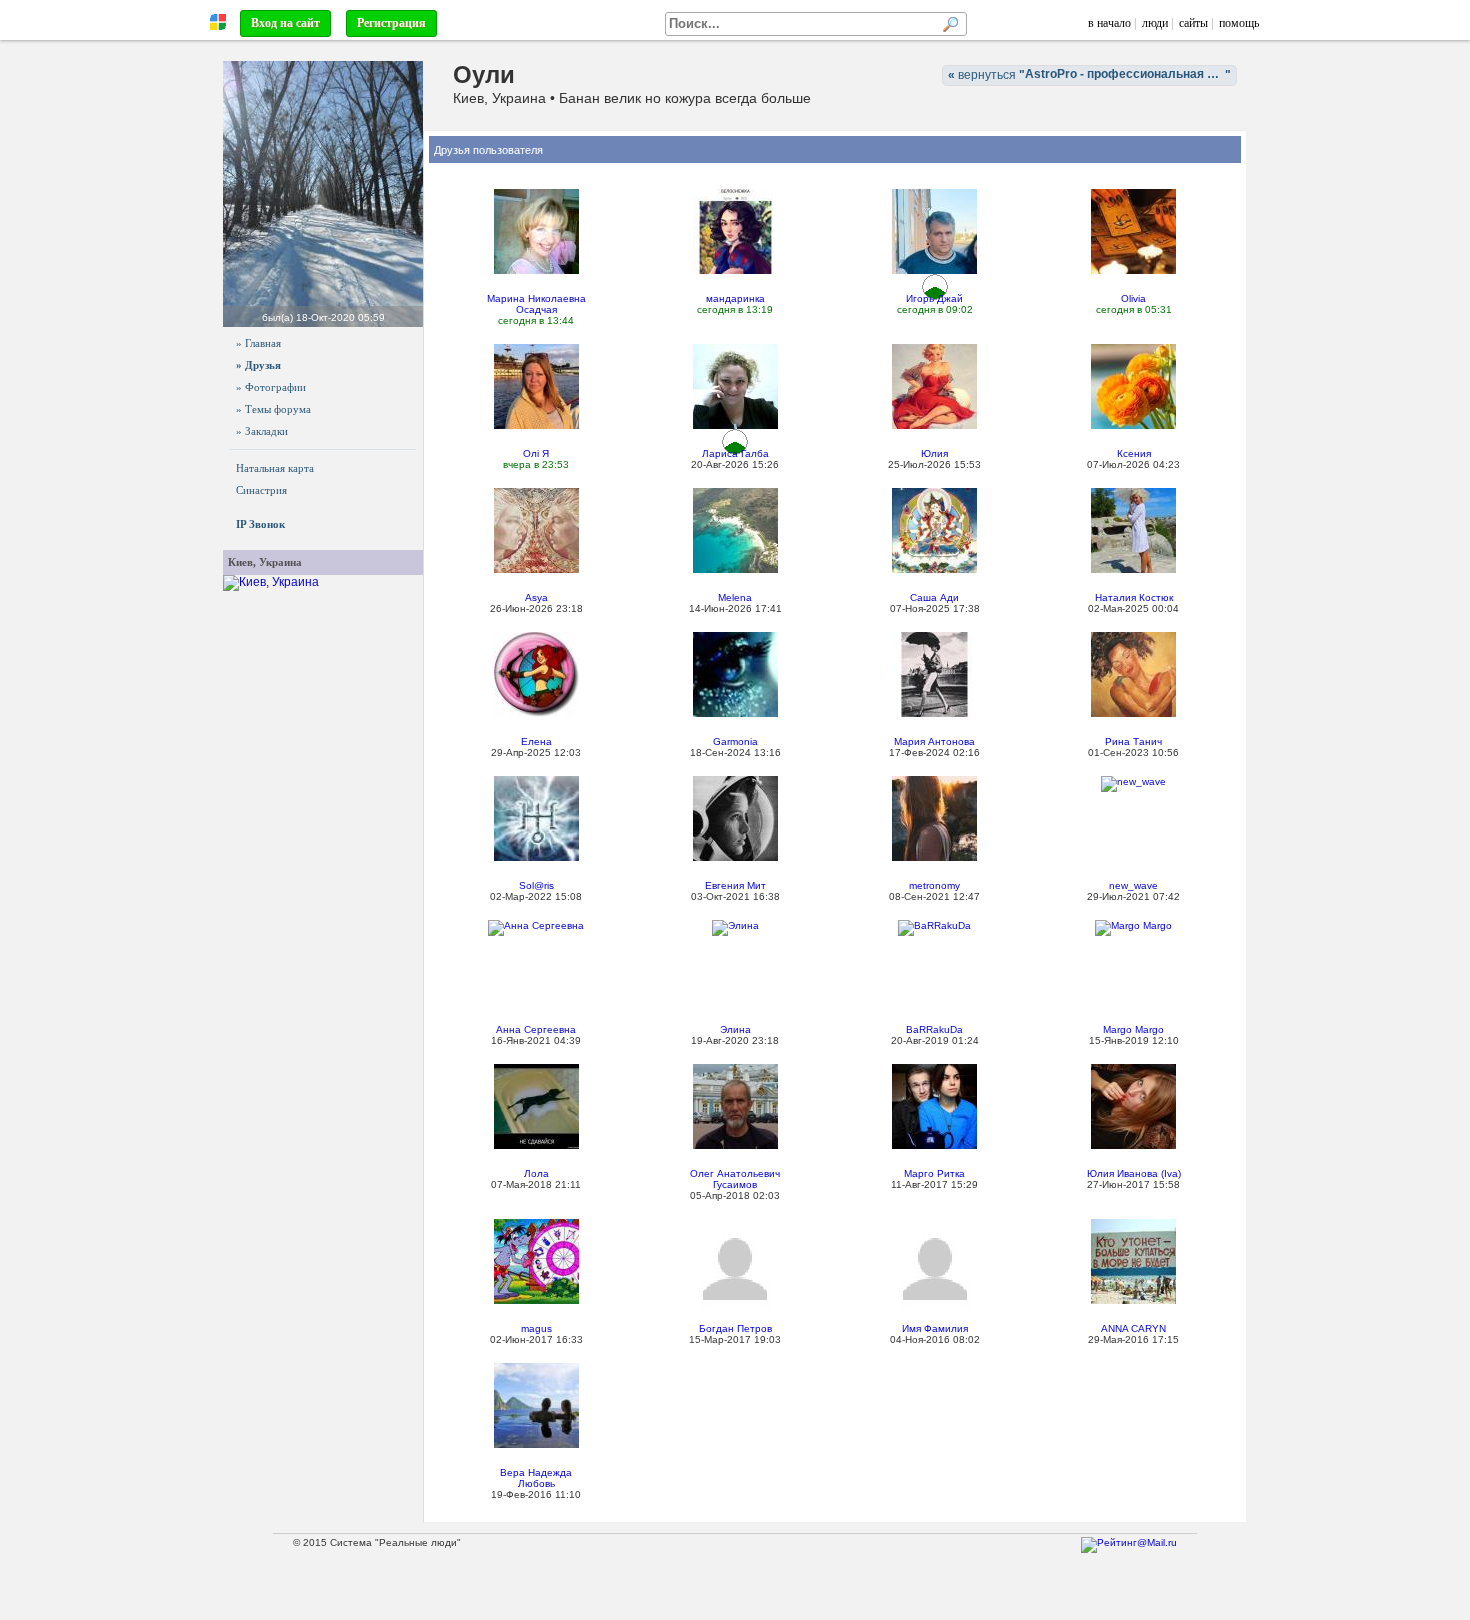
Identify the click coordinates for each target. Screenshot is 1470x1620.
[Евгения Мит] (735, 818)
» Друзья (258, 365)
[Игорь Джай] (934, 231)
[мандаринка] (735, 231)
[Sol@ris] (536, 818)
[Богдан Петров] (735, 1268)
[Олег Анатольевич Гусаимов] (735, 1106)
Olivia (1133, 298)
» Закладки (262, 431)
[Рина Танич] (1133, 674)
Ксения (1134, 453)
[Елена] (536, 674)
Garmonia (735, 741)
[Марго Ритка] (934, 1106)
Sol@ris (536, 885)
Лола (536, 1173)
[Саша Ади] (934, 530)
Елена (536, 741)
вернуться (1092, 74)
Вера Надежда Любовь (536, 1478)
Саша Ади (934, 597)
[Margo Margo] (1133, 926)
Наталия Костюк (1134, 597)
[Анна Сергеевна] (536, 926)
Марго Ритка (934, 1173)
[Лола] (536, 1106)
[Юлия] (934, 386)
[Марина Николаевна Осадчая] (536, 231)
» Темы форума (273, 409)
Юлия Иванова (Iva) (1134, 1173)
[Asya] (536, 530)
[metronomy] (934, 818)
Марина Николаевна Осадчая (536, 304)
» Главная (258, 343)
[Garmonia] (735, 674)
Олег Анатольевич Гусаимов (735, 1179)
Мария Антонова (934, 741)
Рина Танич (1133, 741)
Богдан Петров (735, 1328)
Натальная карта (275, 468)
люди (1155, 23)
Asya (536, 597)
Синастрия (261, 490)
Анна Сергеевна (536, 1029)
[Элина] (735, 926)
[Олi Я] (536, 386)
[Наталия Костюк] (1133, 530)
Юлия (934, 453)
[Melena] (735, 530)
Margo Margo (1133, 1029)
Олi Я (536, 453)
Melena (735, 597)
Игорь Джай (934, 298)
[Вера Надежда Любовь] (536, 1405)
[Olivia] (1133, 231)
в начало (1109, 23)
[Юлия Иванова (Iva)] (1133, 1106)
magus (536, 1328)
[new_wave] (1133, 782)
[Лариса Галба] (735, 386)
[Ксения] (1133, 386)
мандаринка (735, 298)
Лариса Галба (735, 453)
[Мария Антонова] (934, 674)
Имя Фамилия (935, 1328)
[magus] (536, 1261)
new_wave (1133, 885)
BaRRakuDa (934, 1029)
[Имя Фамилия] (935, 1268)
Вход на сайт (285, 23)
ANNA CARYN (1133, 1328)
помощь (1239, 23)
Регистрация (391, 23)
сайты (1193, 23)
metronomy (934, 885)
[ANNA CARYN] (1133, 1261)
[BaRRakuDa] (934, 926)
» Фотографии (271, 387)
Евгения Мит (735, 885)
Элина (735, 1029)
